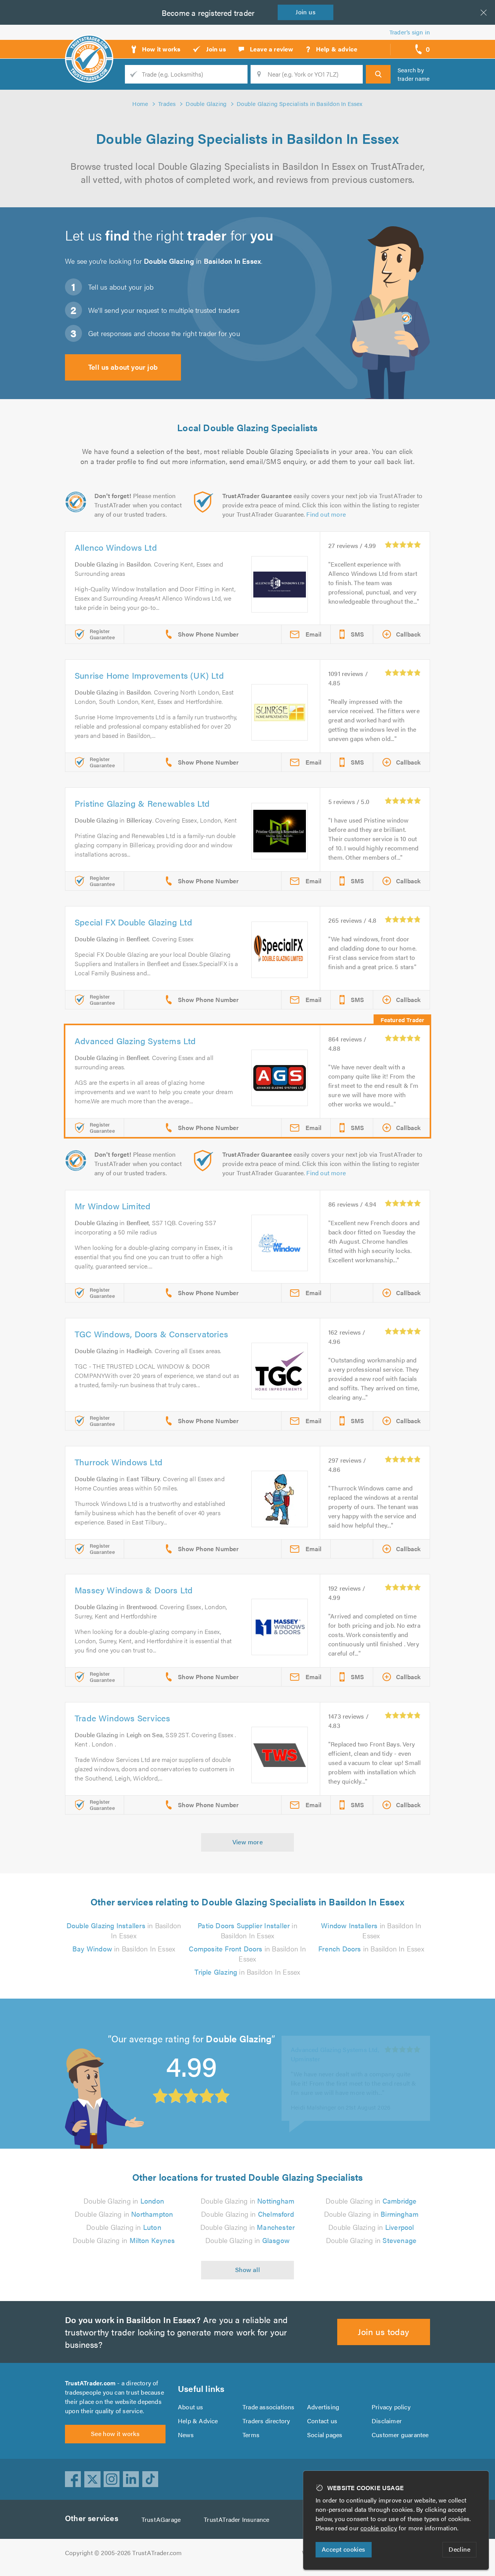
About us (191, 2407)
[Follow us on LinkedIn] (131, 2479)
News (186, 2435)
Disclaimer (387, 2421)
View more (248, 1842)
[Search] (378, 74)
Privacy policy (391, 2407)
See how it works (115, 2433)
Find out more (326, 514)
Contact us (322, 2421)
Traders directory (266, 2421)
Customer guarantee (400, 2435)
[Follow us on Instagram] (112, 2479)
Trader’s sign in (410, 32)
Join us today (383, 2331)
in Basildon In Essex (124, 1930)
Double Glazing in (124, 2201)
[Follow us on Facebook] (73, 2479)
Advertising (323, 2407)
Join (306, 12)
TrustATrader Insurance (236, 2519)
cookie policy (379, 2528)
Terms (251, 2435)
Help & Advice (198, 2421)
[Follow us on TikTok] (150, 2479)
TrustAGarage (161, 2519)
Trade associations (269, 2407)
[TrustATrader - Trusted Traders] (89, 46)
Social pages (325, 2435)
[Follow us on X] (92, 2479)
